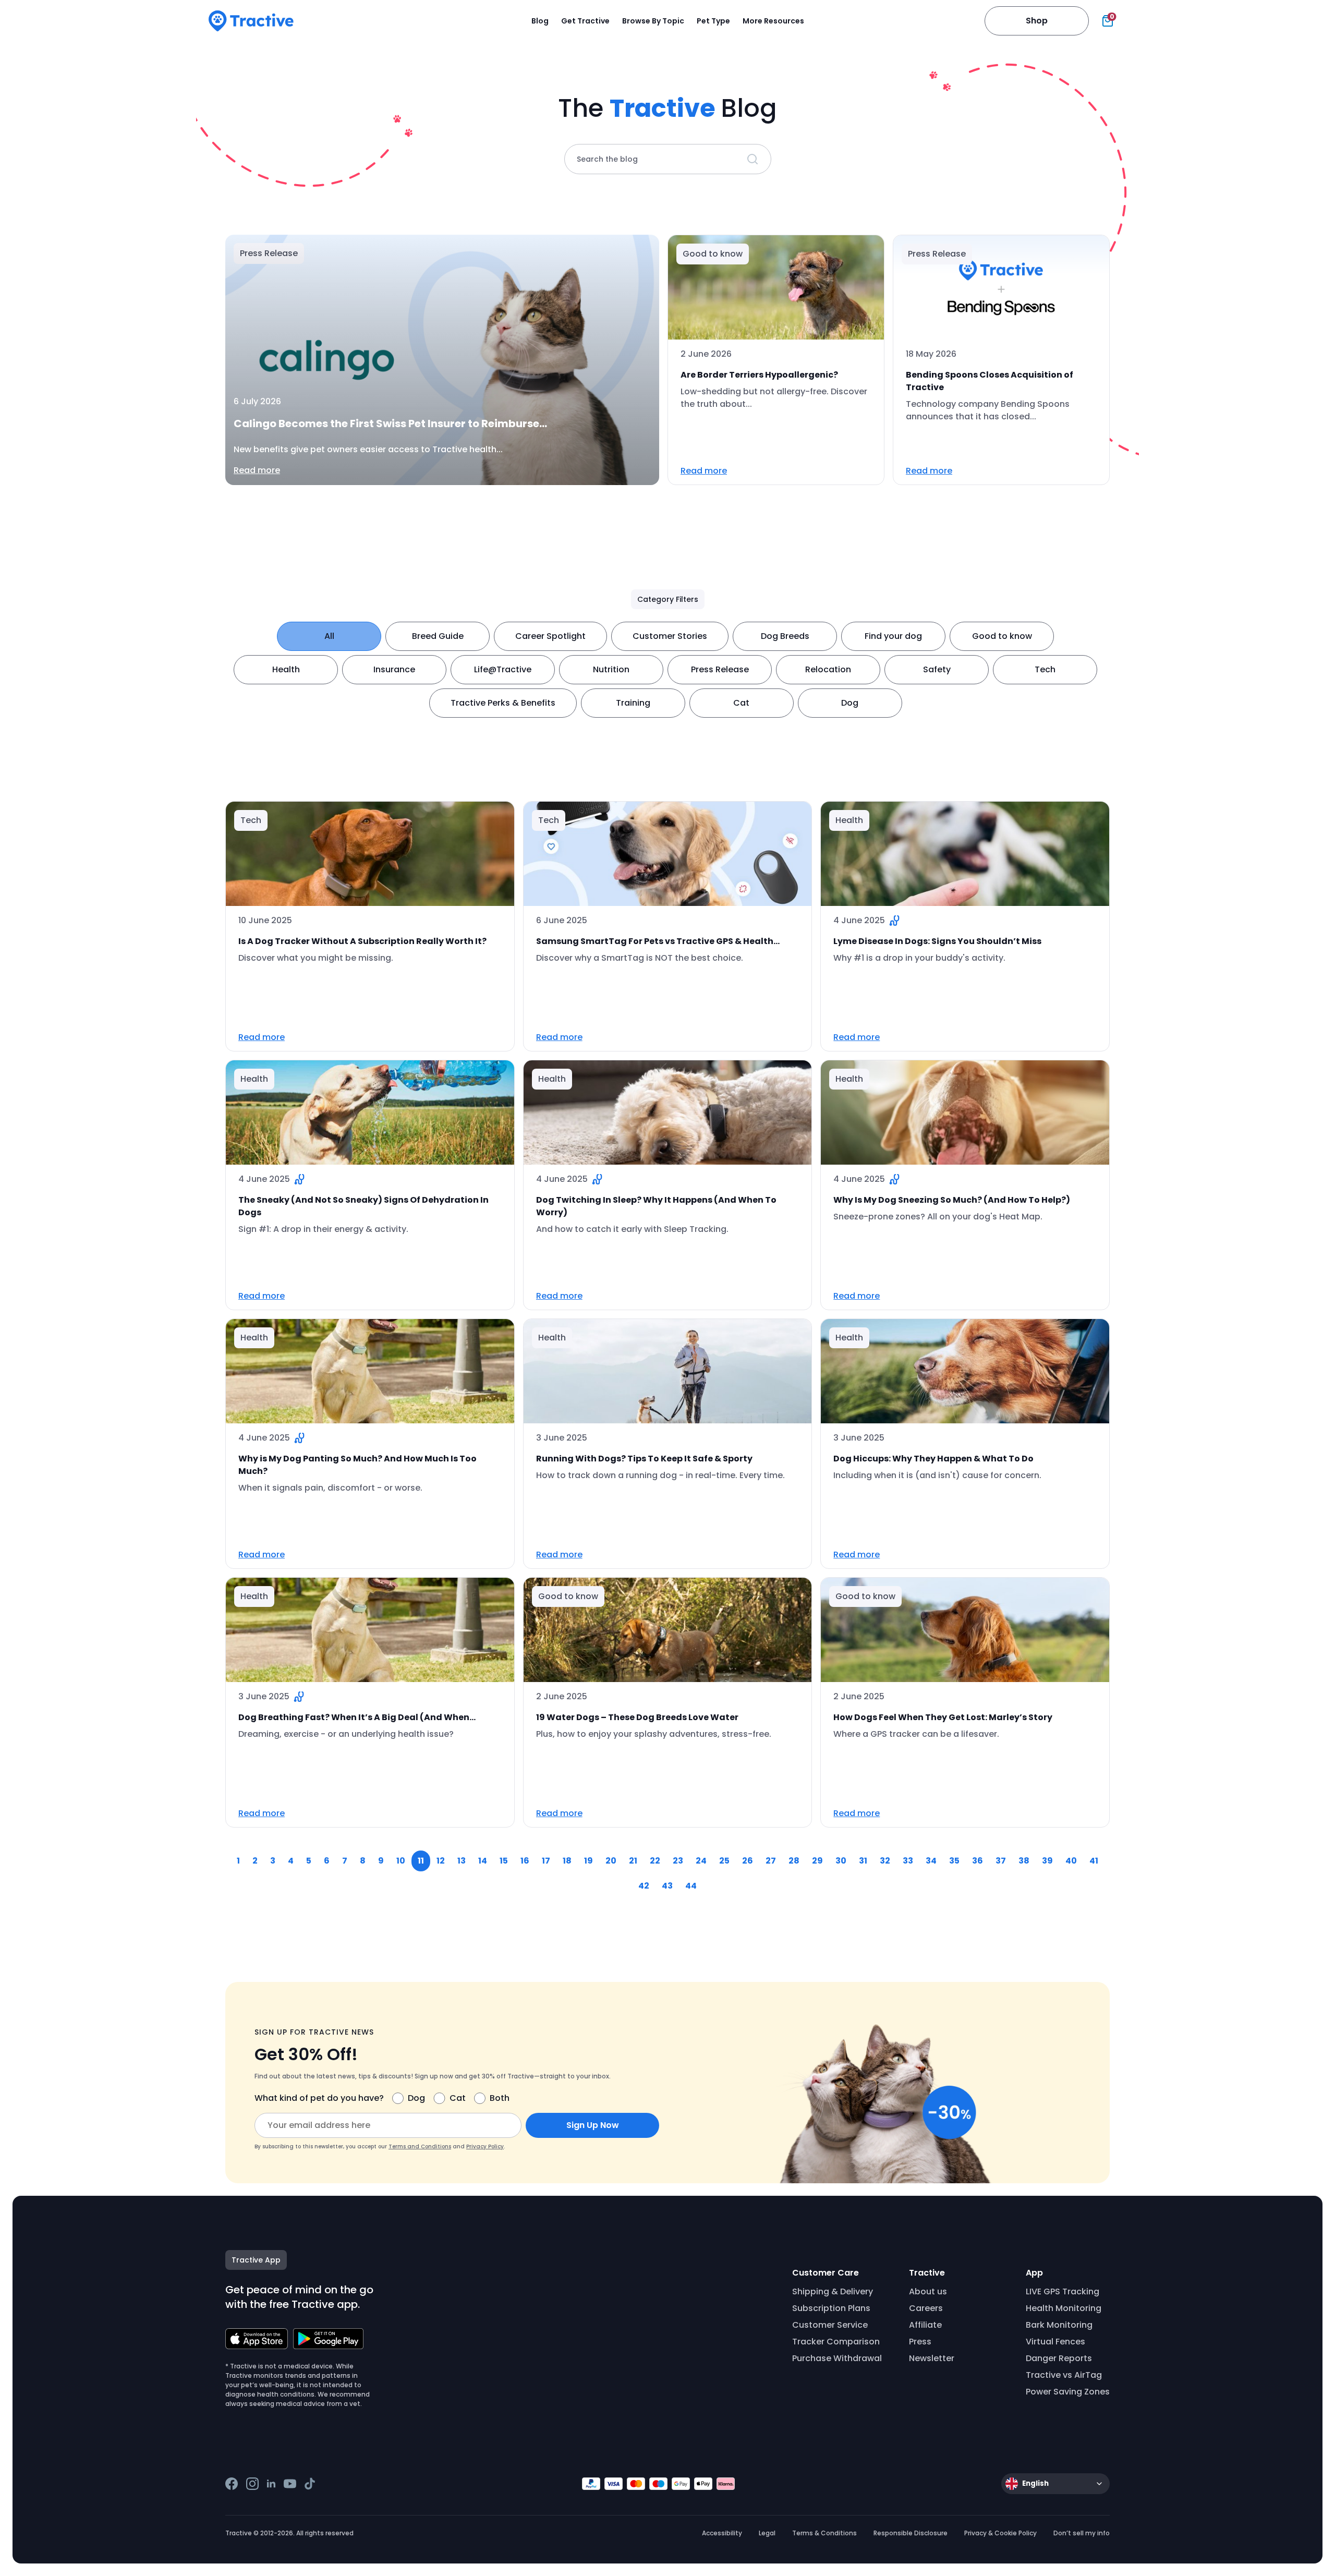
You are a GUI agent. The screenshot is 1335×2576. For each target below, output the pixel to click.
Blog (540, 21)
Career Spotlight (550, 636)
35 (954, 1861)
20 (611, 1861)
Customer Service (830, 2325)
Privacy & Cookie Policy (1000, 2533)
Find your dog (893, 636)
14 (483, 1861)
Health (286, 669)
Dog (850, 703)
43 (667, 1886)
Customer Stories (670, 636)
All (329, 636)
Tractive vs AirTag (1064, 2375)
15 (504, 1861)
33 (908, 1861)
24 (701, 1861)
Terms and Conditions (420, 2146)
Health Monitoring (1064, 2308)
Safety (937, 669)
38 (1024, 1861)
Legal (767, 2533)
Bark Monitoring (1059, 2325)
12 (441, 1861)
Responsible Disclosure (911, 2533)
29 (817, 1861)
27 (771, 1861)
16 (525, 1861)
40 (1071, 1861)
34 (931, 1861)
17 (546, 1861)
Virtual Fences (1055, 2342)
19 (588, 1861)
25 (724, 1861)
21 (633, 1861)
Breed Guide (438, 636)
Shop (1037, 21)
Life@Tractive (503, 669)
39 (1047, 1861)
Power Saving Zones (1068, 2392)
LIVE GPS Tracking (1063, 2291)
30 (841, 1861)
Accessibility (722, 2533)
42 (644, 1886)
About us (928, 2291)
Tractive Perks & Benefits (503, 703)
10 (401, 1861)
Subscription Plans (831, 2308)
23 (678, 1861)
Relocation (828, 669)
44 (691, 1886)
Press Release (720, 669)
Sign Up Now (593, 2125)
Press (920, 2342)
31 (863, 1861)
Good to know (1002, 636)
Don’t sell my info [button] (1082, 2533)
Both (500, 2098)
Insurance (394, 669)
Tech (1045, 669)
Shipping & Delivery (833, 2291)
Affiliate (925, 2325)
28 (794, 1861)
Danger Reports (1059, 2358)
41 (1094, 1861)
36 (978, 1861)
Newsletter (932, 2358)
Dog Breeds (785, 636)
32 (885, 1861)
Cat (741, 703)
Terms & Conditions (824, 2533)
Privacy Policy (485, 2146)
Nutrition (611, 669)
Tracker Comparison (836, 2342)
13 (462, 1861)
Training (633, 703)
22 (655, 1861)
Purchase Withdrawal (837, 2358)
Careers (926, 2308)
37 (1001, 1861)
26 (748, 1861)
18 (567, 1861)
